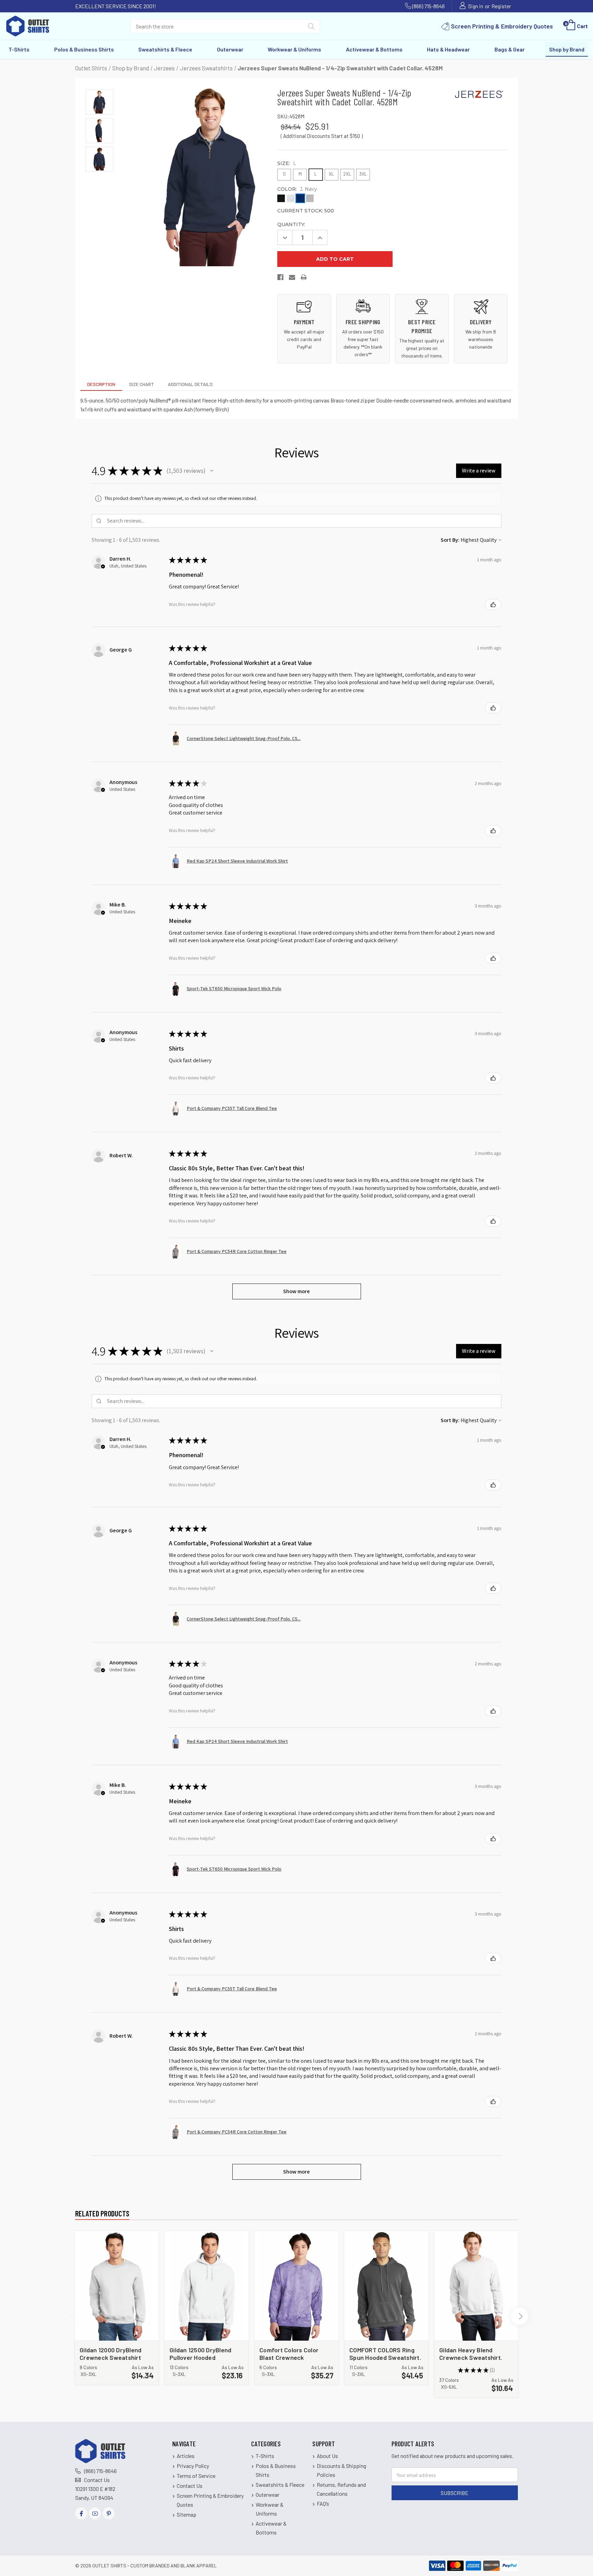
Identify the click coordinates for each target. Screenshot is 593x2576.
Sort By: (450, 540)
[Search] (311, 28)
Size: (287, 163)
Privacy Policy (193, 2466)
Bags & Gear (510, 49)
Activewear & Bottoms (374, 49)
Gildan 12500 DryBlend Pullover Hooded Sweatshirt (200, 2353)
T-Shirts (19, 49)
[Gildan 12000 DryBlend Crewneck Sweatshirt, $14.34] (117, 2286)
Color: (297, 189)
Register (501, 6)
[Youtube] (95, 2513)
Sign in (476, 6)
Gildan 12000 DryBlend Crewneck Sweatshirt (111, 2353)
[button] (212, 471)
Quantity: (291, 224)
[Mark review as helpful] (493, 605)
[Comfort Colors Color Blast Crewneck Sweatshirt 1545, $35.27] (296, 2286)
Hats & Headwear (448, 49)
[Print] (304, 279)
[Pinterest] (109, 2513)
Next (520, 2316)
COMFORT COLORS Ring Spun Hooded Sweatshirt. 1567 (385, 2353)
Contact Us (97, 2480)
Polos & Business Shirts (84, 49)
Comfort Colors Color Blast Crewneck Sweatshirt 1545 (289, 2353)
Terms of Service (196, 2476)
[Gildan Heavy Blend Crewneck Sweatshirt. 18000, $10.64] (476, 2286)
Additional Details (190, 384)
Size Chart (142, 384)
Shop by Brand (567, 49)
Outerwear (230, 49)
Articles (186, 2456)
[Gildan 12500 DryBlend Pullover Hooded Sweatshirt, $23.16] (207, 2286)
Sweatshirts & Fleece (165, 49)
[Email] (292, 279)
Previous (73, 2316)
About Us (327, 2456)
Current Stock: (306, 211)
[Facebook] (281, 279)
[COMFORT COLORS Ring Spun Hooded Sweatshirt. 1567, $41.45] (386, 2286)
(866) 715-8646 (428, 6)
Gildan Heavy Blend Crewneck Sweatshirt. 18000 (471, 2353)
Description (101, 384)
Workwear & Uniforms (294, 49)
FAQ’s (323, 2503)
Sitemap (187, 2514)
